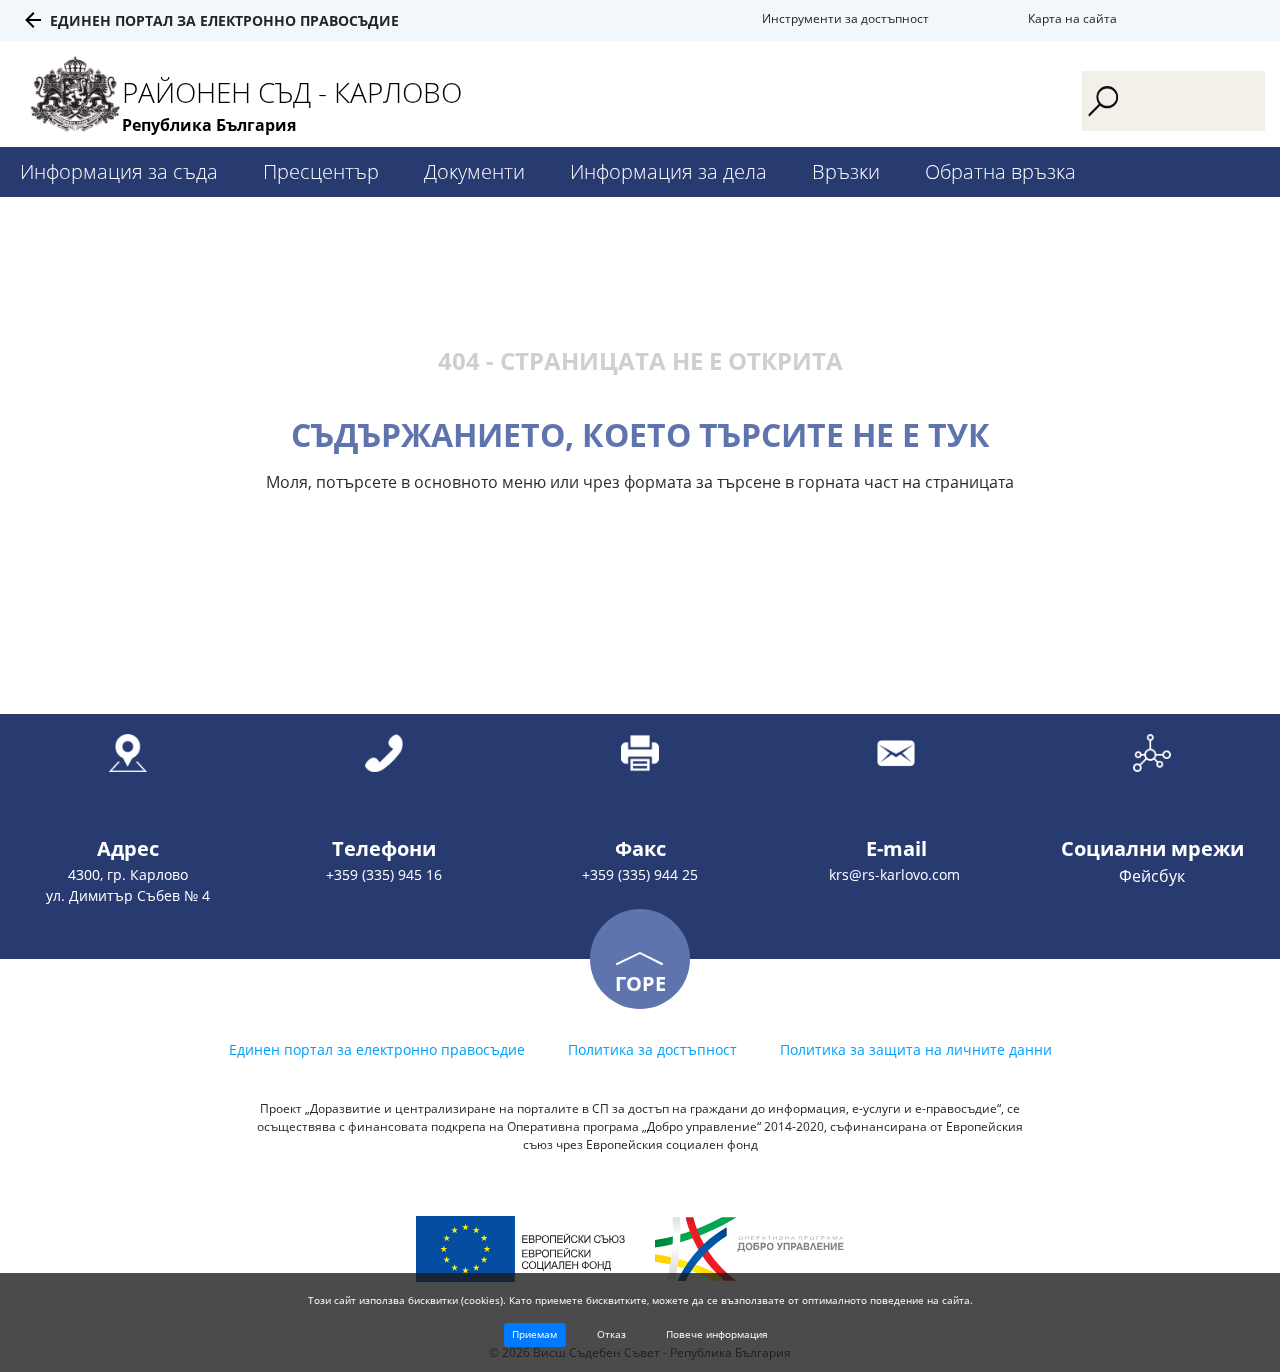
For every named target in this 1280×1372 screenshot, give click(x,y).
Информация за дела (668, 171)
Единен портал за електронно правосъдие (224, 20)
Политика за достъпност (652, 1049)
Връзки (846, 171)
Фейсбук (1152, 876)
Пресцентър (321, 171)
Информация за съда (119, 171)
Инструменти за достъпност (845, 18)
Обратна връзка (1000, 171)
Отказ (611, 1334)
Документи (474, 171)
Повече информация (717, 1334)
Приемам (534, 1334)
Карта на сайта (1072, 18)
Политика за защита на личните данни (916, 1049)
